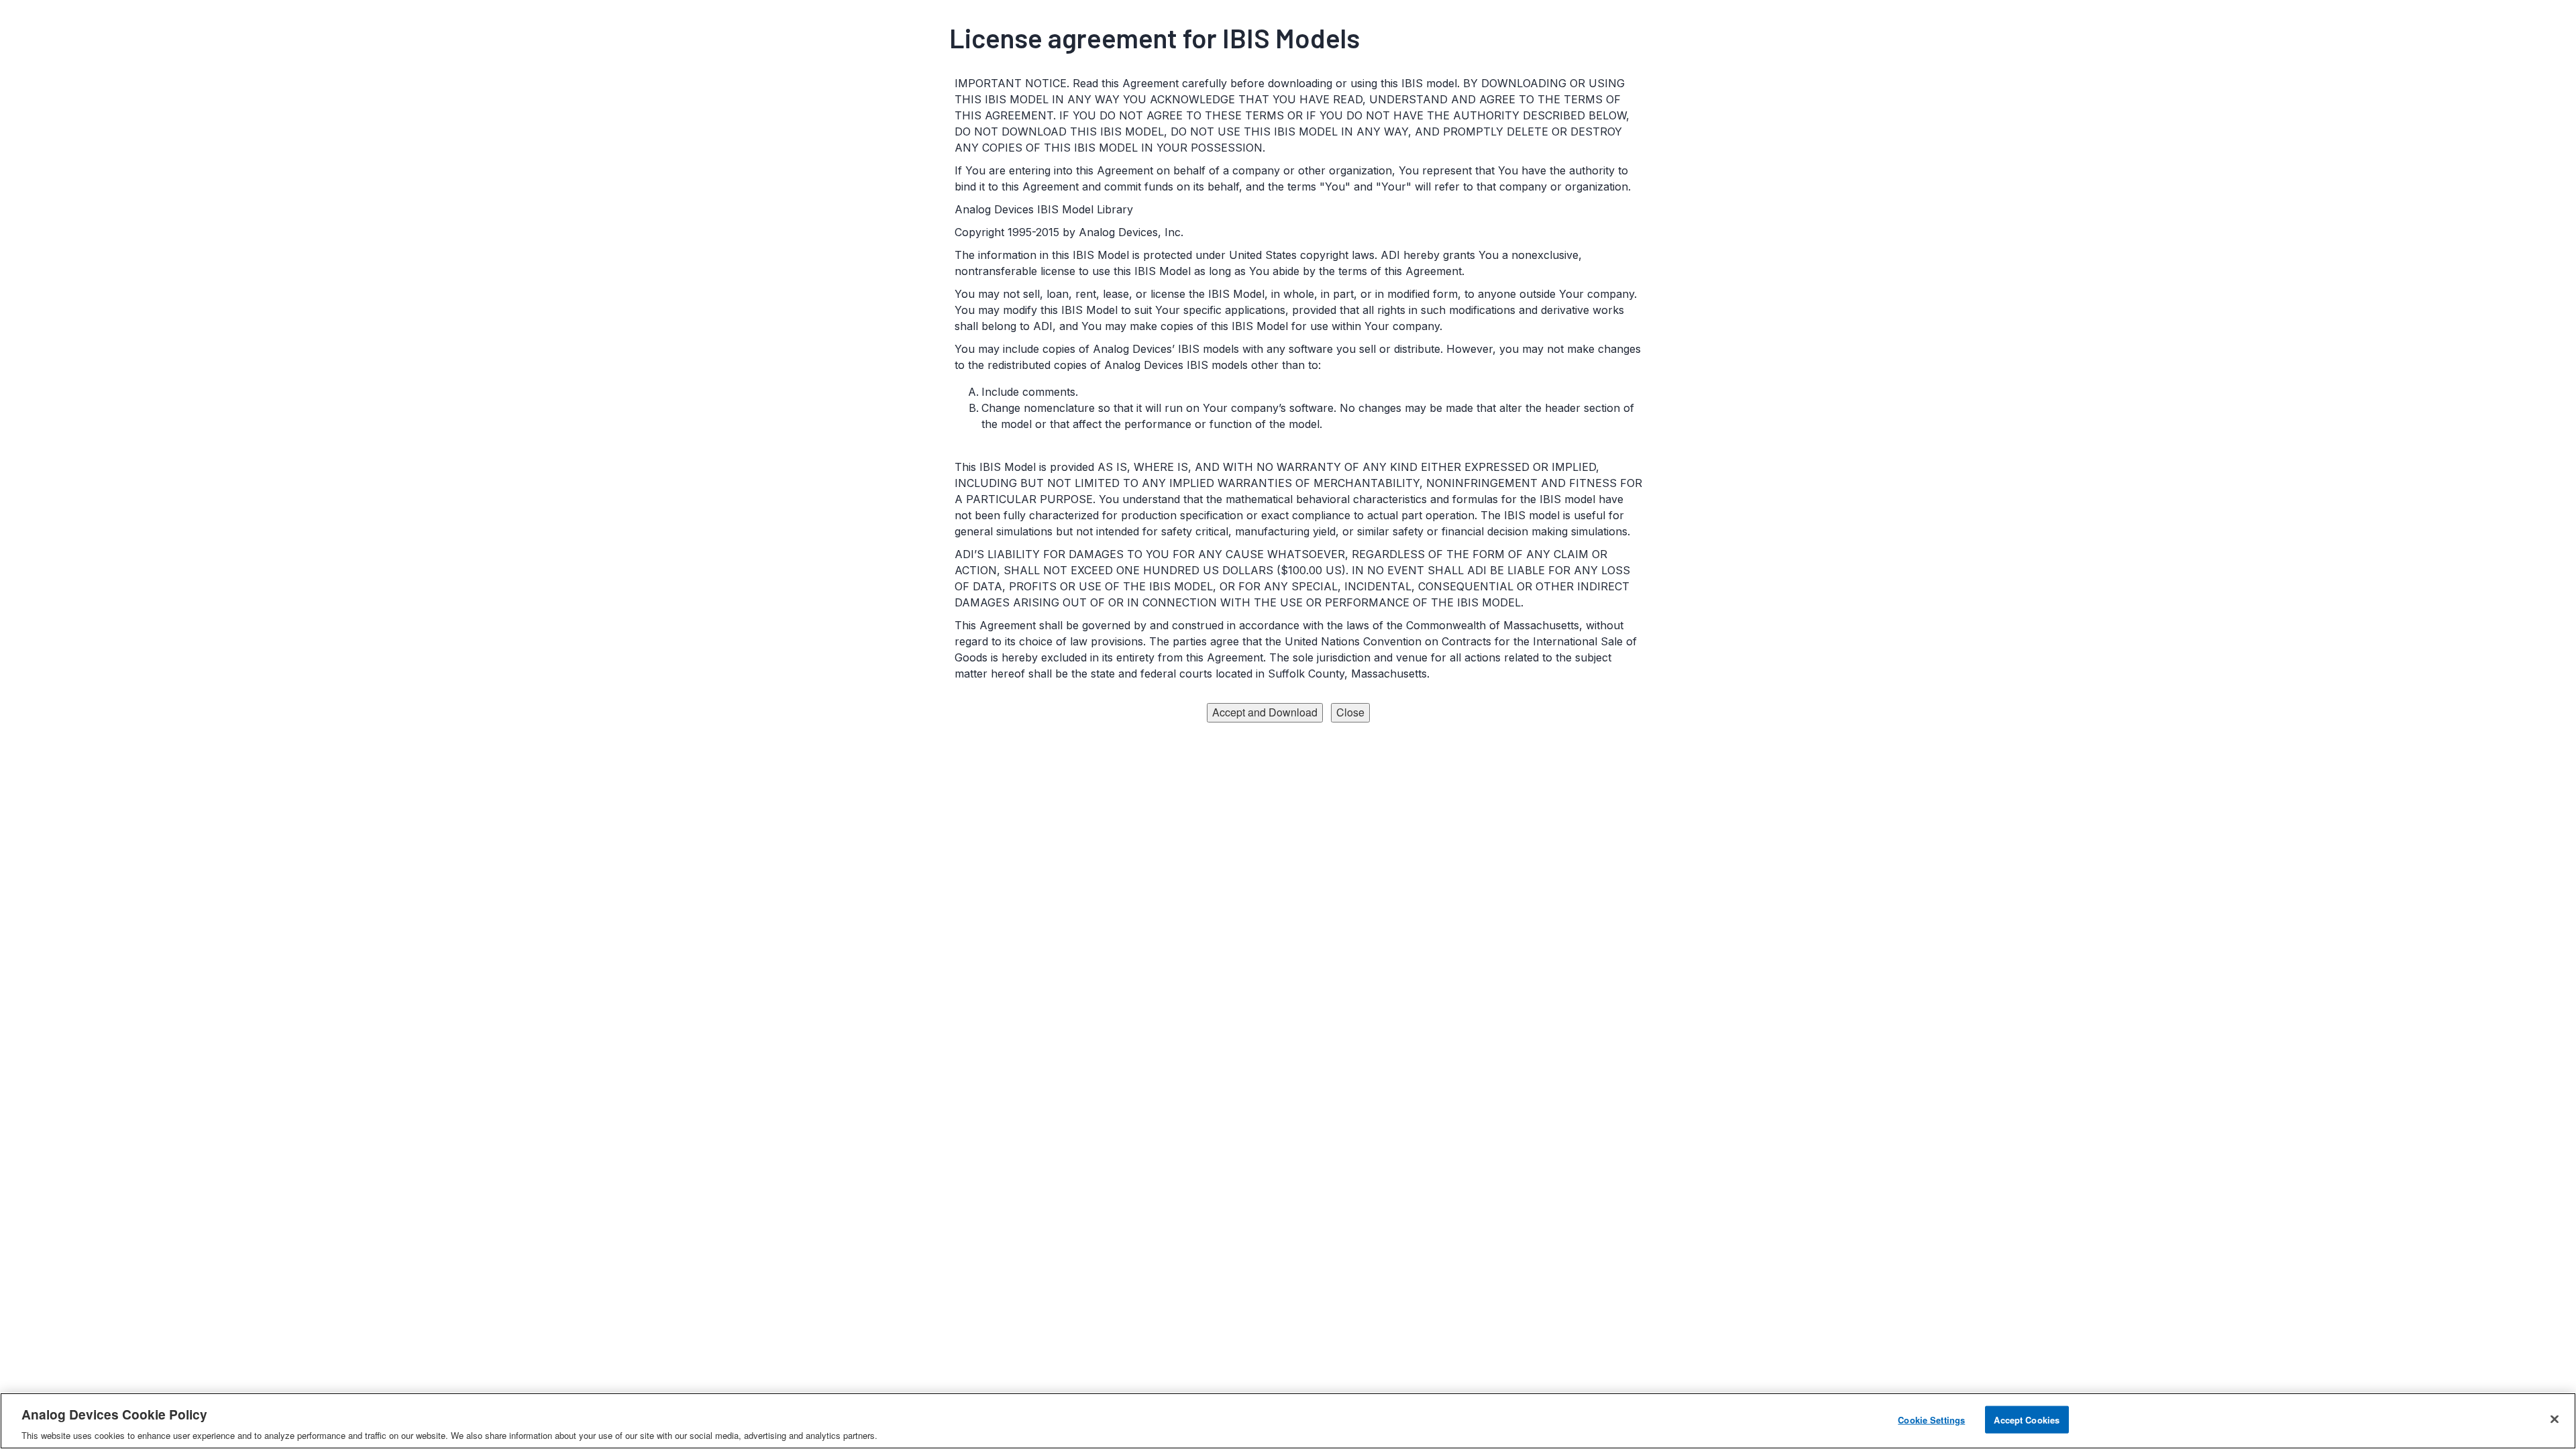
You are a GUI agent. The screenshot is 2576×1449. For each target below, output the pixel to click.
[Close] (2555, 1419)
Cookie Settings (1931, 1419)
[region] (1288, 1421)
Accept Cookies (2027, 1419)
